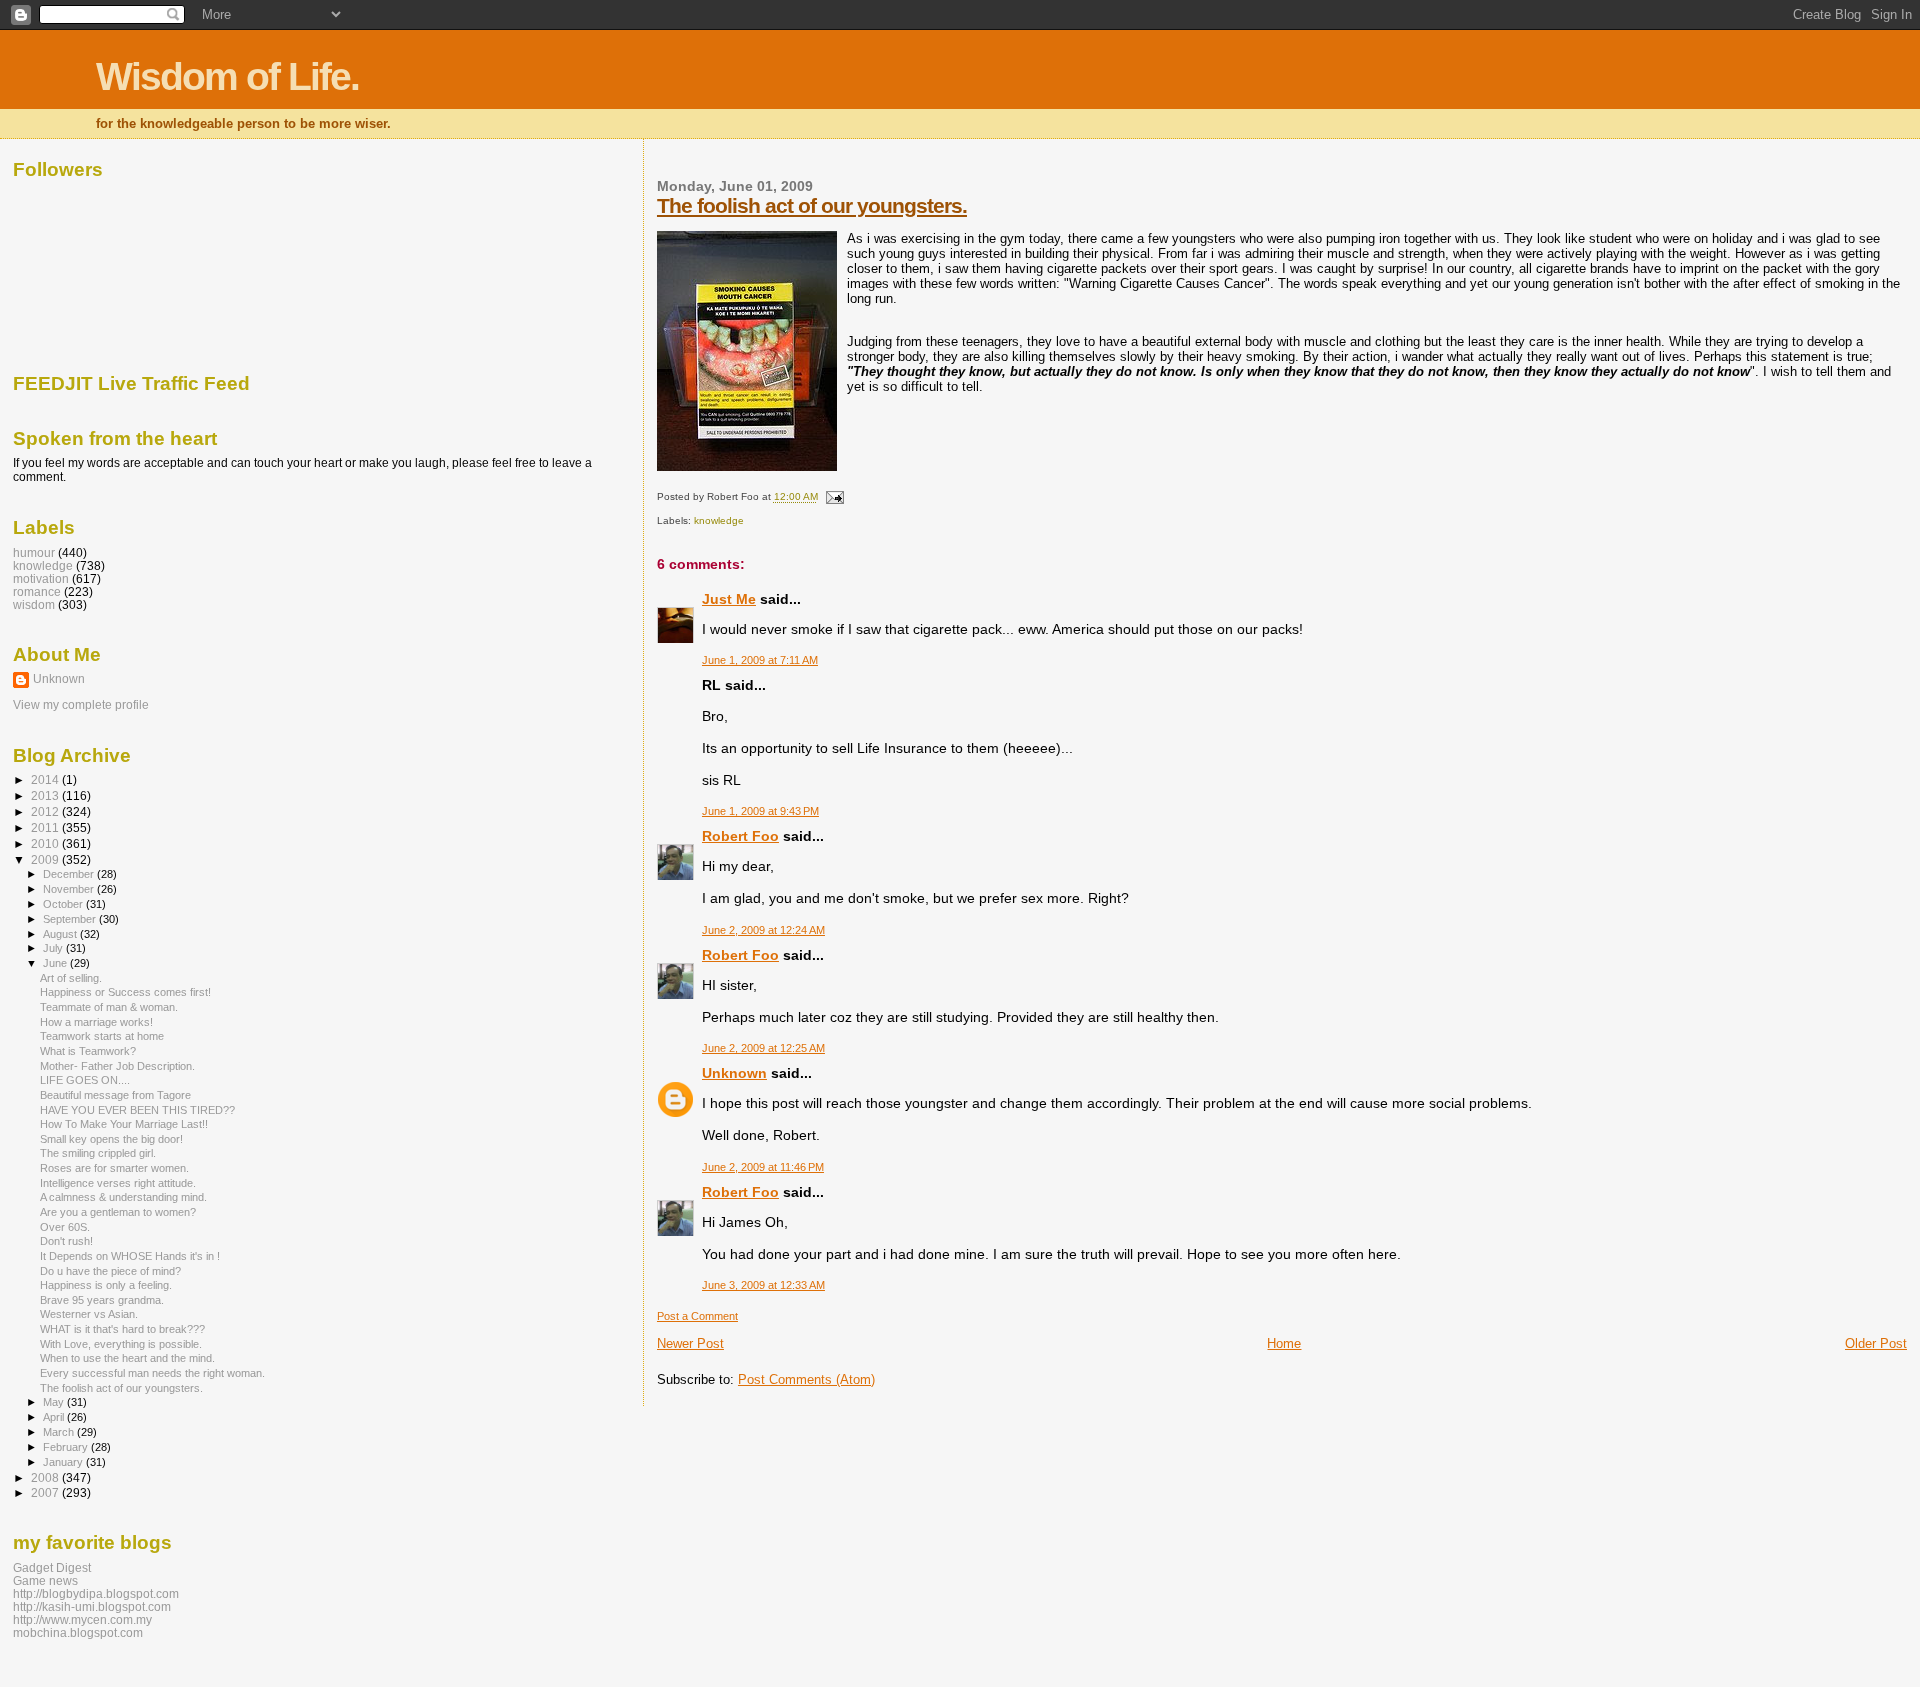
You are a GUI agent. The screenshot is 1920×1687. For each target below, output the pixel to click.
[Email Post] (832, 497)
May (55, 1402)
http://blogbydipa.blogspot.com (96, 1593)
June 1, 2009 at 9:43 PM (760, 811)
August (61, 934)
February (67, 1447)
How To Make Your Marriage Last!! (124, 1124)
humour (34, 552)
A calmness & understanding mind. (123, 1197)
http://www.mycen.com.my (82, 1619)
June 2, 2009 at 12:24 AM (763, 930)
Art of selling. (71, 978)
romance (37, 591)
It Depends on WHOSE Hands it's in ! (130, 1256)
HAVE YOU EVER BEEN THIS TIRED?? (137, 1110)
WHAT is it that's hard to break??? (122, 1329)
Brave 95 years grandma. (102, 1300)
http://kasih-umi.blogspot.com (92, 1606)
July (54, 948)
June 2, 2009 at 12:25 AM (763, 1048)
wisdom (34, 604)
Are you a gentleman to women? (118, 1212)
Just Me (729, 599)
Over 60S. (65, 1227)
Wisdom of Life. (227, 76)
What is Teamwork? (88, 1051)
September (71, 919)
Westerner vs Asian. (89, 1314)
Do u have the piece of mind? (110, 1271)
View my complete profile (81, 705)
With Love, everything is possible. (121, 1344)
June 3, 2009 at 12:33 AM (763, 1285)
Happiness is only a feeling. (106, 1285)
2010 (46, 843)
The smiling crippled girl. (98, 1153)
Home (1284, 1343)
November (70, 889)
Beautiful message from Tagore (115, 1095)
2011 (46, 827)
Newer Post (690, 1343)
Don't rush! (66, 1241)
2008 (46, 1477)
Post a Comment (697, 1316)
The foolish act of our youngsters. (812, 205)
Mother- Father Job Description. (117, 1066)
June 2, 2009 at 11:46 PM (763, 1167)
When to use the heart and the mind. (127, 1358)
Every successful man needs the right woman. (152, 1373)
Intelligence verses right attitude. (118, 1183)
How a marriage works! (96, 1022)
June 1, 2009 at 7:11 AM (760, 660)
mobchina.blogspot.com (78, 1632)
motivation (41, 578)
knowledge (719, 520)
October (64, 904)
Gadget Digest (52, 1567)
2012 (46, 811)
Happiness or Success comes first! (125, 992)
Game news (45, 1580)
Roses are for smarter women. (114, 1168)
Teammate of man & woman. (109, 1007)
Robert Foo (740, 836)
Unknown (734, 1073)
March (60, 1432)
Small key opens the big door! (111, 1139)
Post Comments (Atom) (806, 1379)
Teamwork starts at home (102, 1036)
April (55, 1417)
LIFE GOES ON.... (85, 1080)
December (70, 874)
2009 (46, 859)
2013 (46, 795)
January (64, 1462)
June (56, 963)
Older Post (1876, 1343)
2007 (46, 1492)
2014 (46, 779)
